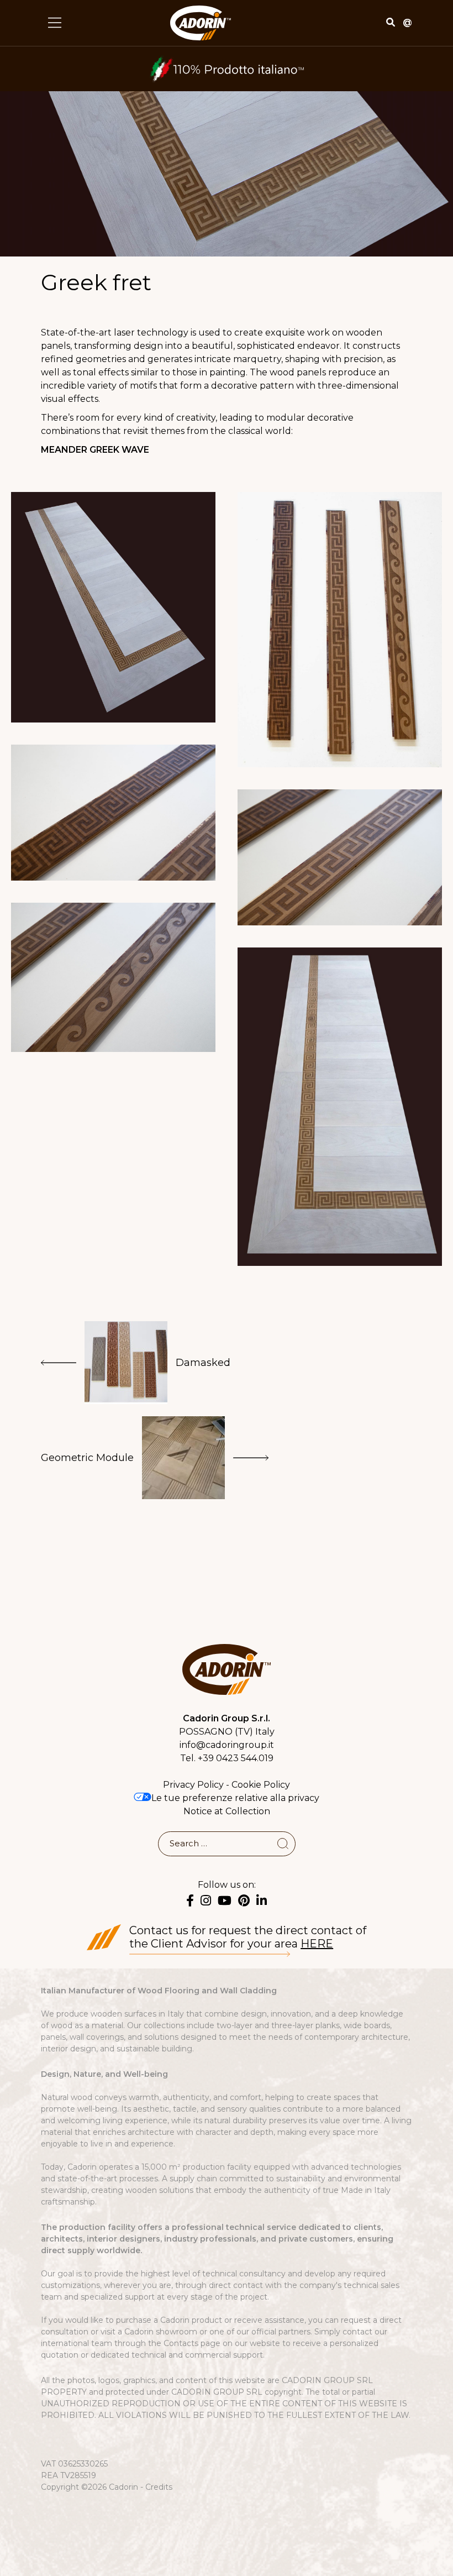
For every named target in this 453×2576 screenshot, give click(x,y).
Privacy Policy (193, 1785)
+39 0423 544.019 (236, 1758)
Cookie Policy (261, 1785)
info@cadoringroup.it (227, 1745)
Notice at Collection (227, 1811)
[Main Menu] (55, 23)
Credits (159, 2487)
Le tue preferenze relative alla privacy (235, 1798)
